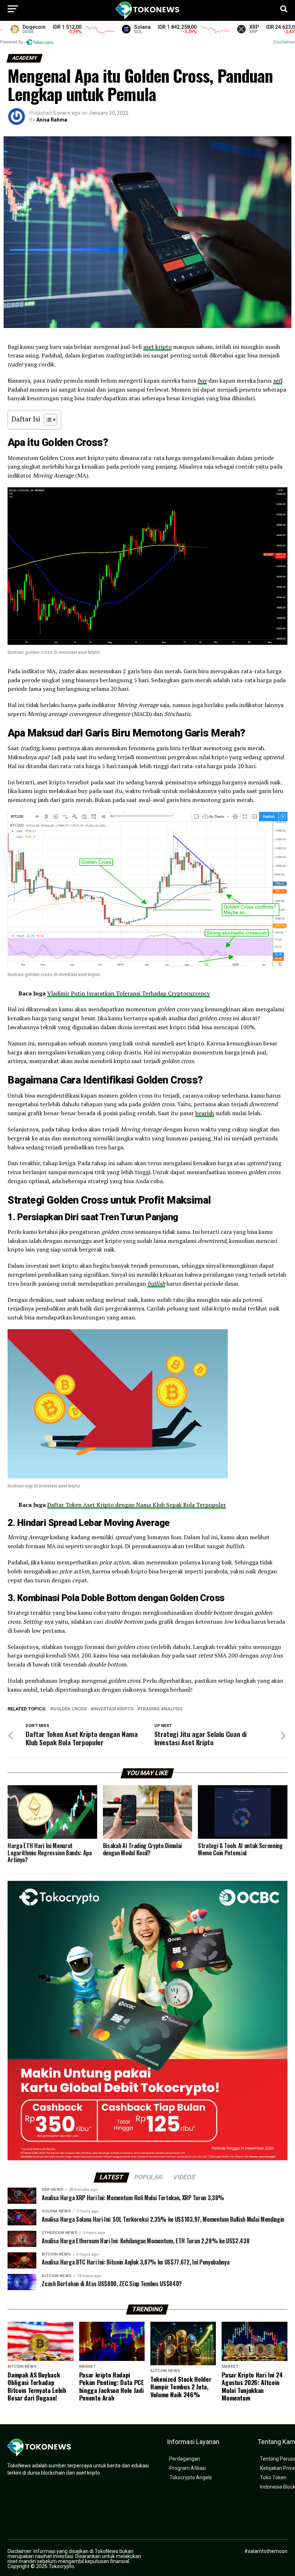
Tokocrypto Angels (191, 2478)
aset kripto (157, 347)
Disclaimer (284, 42)
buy (202, 380)
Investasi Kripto (113, 1709)
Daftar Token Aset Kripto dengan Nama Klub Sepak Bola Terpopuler (137, 1505)
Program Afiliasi (188, 2468)
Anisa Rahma (52, 120)
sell (278, 380)
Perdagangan (185, 2459)
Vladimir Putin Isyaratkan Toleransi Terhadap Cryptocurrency (128, 993)
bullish (156, 1284)
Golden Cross (70, 1709)
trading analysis (161, 1709)
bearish (205, 1113)
